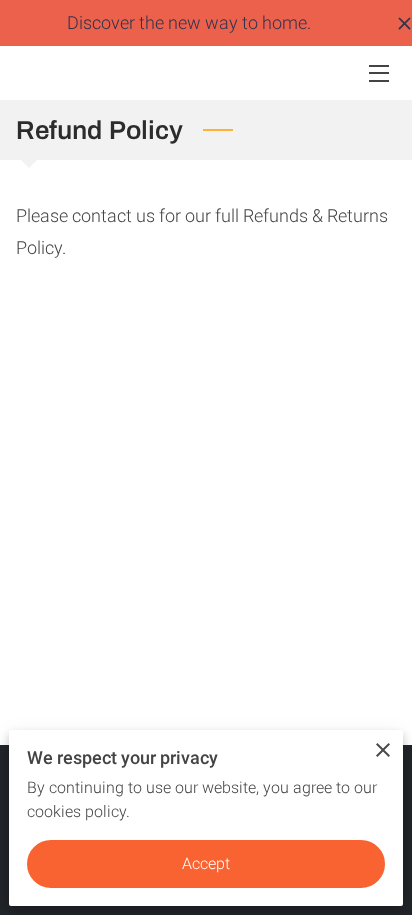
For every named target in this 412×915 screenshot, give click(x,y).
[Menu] (377, 73)
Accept (206, 863)
